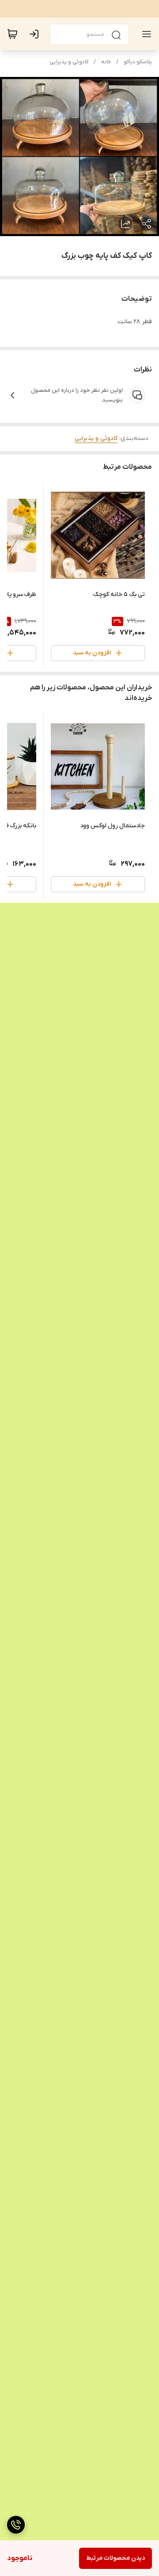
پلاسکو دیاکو (138, 62)
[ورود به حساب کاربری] (36, 34)
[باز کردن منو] (145, 34)
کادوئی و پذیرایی (69, 62)
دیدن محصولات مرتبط (115, 2558)
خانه (106, 62)
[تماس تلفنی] (16, 2525)
